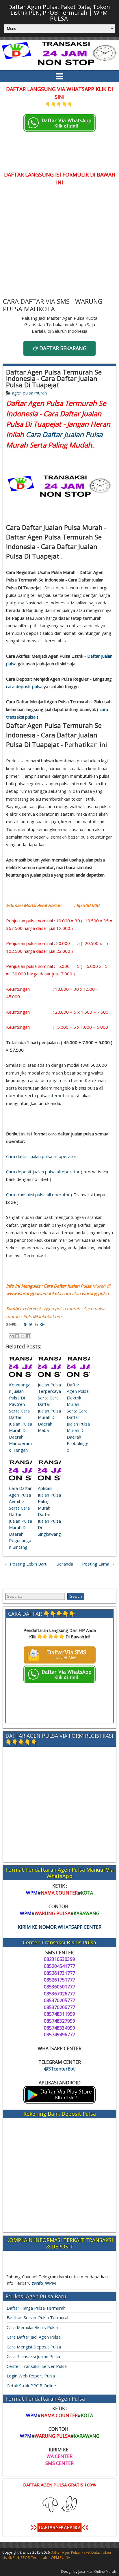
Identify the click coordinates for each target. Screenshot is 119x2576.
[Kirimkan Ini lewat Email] (12, 1336)
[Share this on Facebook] (20, 1324)
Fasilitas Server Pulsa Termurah (38, 2317)
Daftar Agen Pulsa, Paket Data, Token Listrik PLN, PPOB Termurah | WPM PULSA (59, 13)
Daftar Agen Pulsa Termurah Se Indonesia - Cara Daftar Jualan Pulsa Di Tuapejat (54, 378)
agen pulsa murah (29, 393)
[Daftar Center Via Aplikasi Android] (59, 2102)
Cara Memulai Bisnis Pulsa (32, 2327)
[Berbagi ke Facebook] (28, 1336)
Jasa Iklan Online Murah (97, 2572)
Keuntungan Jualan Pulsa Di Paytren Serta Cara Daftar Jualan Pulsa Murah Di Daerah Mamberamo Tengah (21, 1417)
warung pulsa (95, 1293)
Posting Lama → (98, 1564)
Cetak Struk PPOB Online (31, 2386)
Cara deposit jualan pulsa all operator (43, 1172)
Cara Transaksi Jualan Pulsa (33, 2356)
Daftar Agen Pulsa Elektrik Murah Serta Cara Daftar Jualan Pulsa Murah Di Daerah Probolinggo (78, 1417)
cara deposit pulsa (24, 686)
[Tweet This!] (31, 1324)
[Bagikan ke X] (23, 1336)
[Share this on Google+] (42, 1324)
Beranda (65, 1564)
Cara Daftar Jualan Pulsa (64, 434)
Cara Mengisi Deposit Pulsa (34, 2347)
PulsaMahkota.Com (42, 1316)
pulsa (19, 603)
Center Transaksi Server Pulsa (37, 2366)
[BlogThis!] (17, 1336)
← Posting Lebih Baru (26, 1564)
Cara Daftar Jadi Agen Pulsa (34, 2337)
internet (56, 1095)
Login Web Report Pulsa (31, 2376)
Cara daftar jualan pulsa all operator (41, 1156)
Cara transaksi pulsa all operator (38, 1195)
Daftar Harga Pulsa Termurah (36, 2308)
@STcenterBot (59, 2069)
